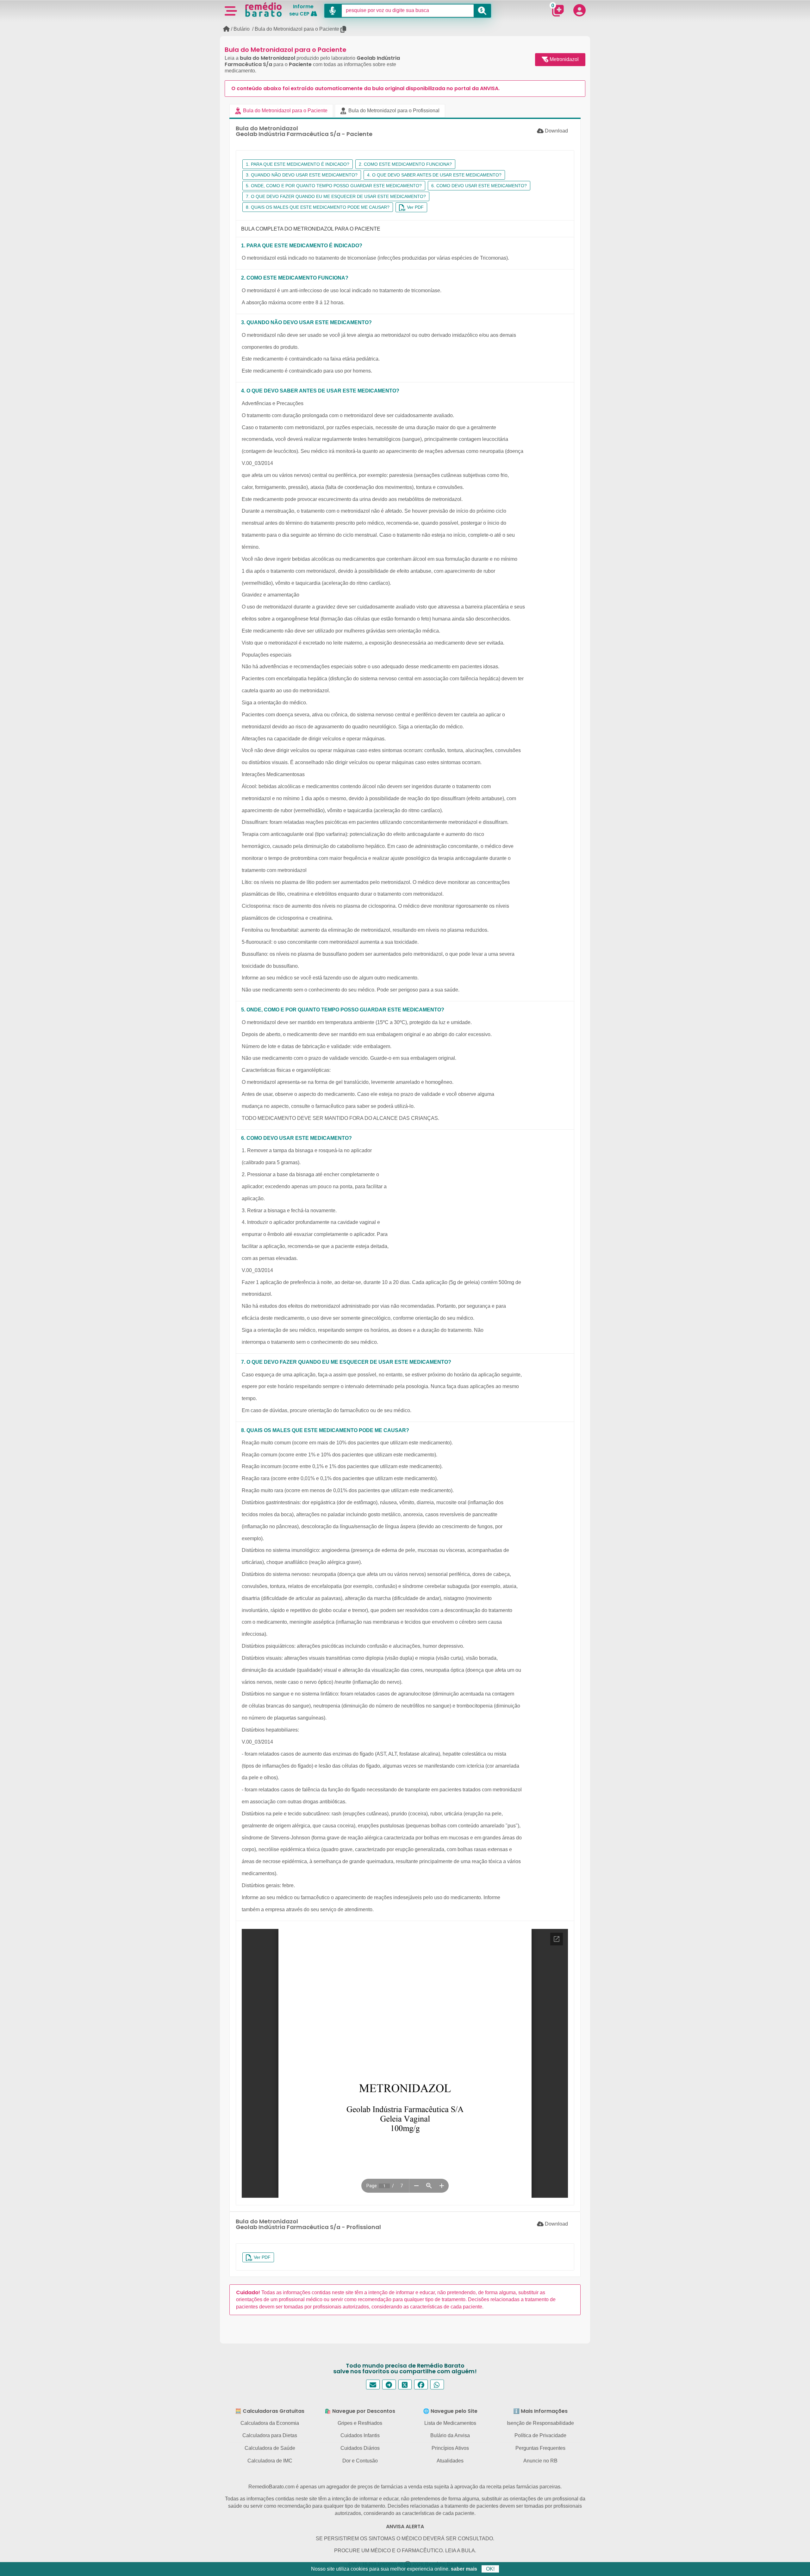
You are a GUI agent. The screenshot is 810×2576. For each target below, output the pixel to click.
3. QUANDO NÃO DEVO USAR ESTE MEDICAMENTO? (302, 175)
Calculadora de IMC (270, 2461)
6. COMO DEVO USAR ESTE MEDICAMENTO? (479, 186)
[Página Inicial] (226, 29)
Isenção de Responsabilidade (540, 2423)
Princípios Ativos (450, 2448)
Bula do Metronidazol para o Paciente (297, 29)
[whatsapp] (437, 2384)
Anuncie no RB (540, 2461)
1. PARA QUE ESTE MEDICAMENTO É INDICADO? (298, 164)
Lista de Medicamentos (450, 2423)
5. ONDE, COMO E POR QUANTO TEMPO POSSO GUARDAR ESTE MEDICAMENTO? (334, 186)
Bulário (242, 29)
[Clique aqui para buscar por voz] (333, 11)
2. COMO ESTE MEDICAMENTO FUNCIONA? (405, 164)
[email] (373, 2384)
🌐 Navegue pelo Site (450, 2411)
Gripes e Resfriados (360, 2423)
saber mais (464, 2569)
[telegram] (389, 2384)
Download (556, 131)
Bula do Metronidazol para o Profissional (393, 111)
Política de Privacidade (540, 2435)
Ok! (490, 2569)
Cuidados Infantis (360, 2435)
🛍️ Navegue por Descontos (360, 2411)
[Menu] (231, 10)
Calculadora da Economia (270, 2423)
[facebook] (421, 2384)
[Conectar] (579, 10)
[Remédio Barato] (264, 9)
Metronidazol (564, 59)
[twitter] (405, 2384)
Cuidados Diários (360, 2448)
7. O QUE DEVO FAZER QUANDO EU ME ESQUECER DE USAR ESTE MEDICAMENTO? (336, 196)
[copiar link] (344, 29)
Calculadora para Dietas (270, 2435)
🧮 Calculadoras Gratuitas (270, 2411)
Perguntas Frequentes (540, 2448)
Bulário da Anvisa (450, 2435)
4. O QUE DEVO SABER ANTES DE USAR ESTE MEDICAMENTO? (434, 175)
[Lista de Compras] (558, 10)
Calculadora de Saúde (270, 2448)
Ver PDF (415, 207)
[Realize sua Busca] (482, 11)
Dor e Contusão (360, 2461)
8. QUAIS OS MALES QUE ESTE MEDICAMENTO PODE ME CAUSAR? (318, 207)
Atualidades (450, 2461)
